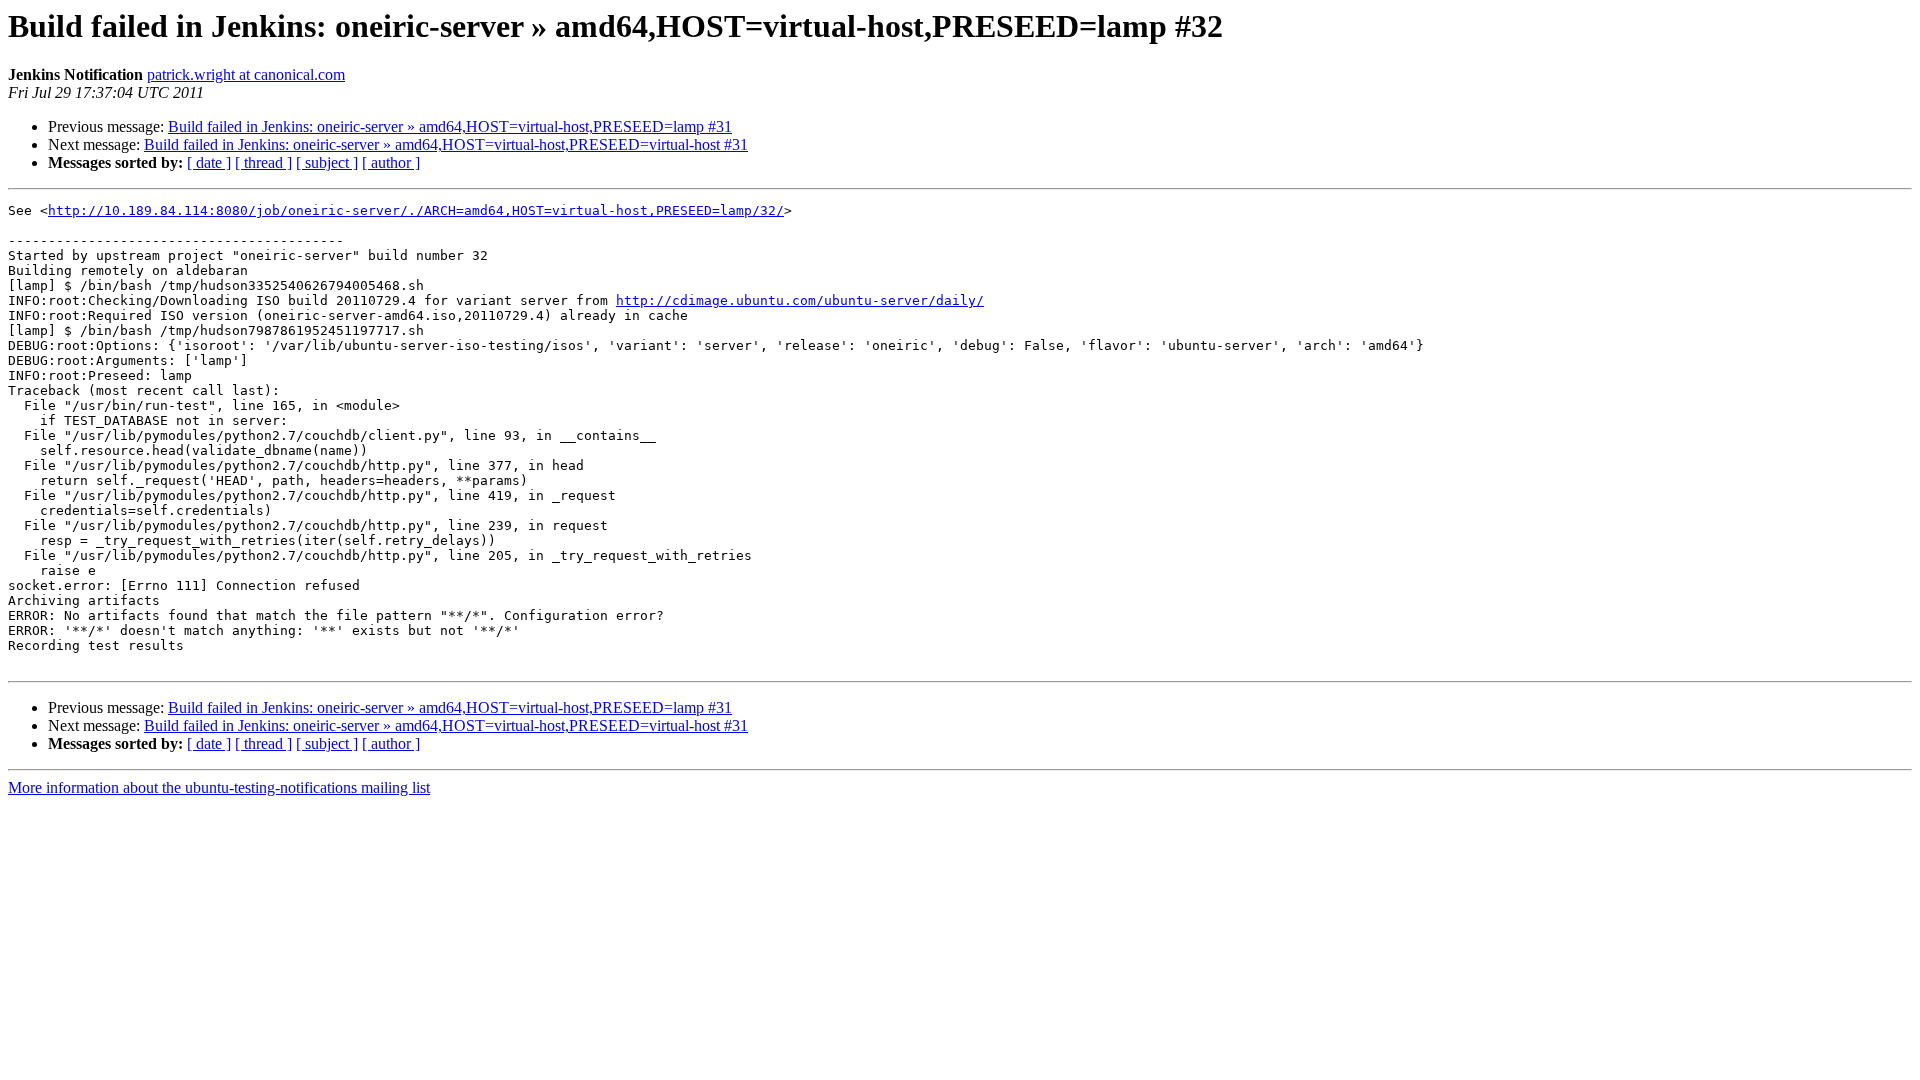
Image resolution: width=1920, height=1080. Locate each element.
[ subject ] (327, 162)
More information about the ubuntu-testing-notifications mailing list (219, 787)
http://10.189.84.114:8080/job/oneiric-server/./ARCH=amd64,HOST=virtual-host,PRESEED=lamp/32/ (416, 210)
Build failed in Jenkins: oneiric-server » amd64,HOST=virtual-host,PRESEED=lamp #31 (450, 126)
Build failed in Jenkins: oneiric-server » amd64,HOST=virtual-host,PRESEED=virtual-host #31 (446, 144)
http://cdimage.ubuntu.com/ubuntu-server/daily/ (800, 300)
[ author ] (391, 162)
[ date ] (209, 162)
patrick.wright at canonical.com (246, 74)
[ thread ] (263, 162)
